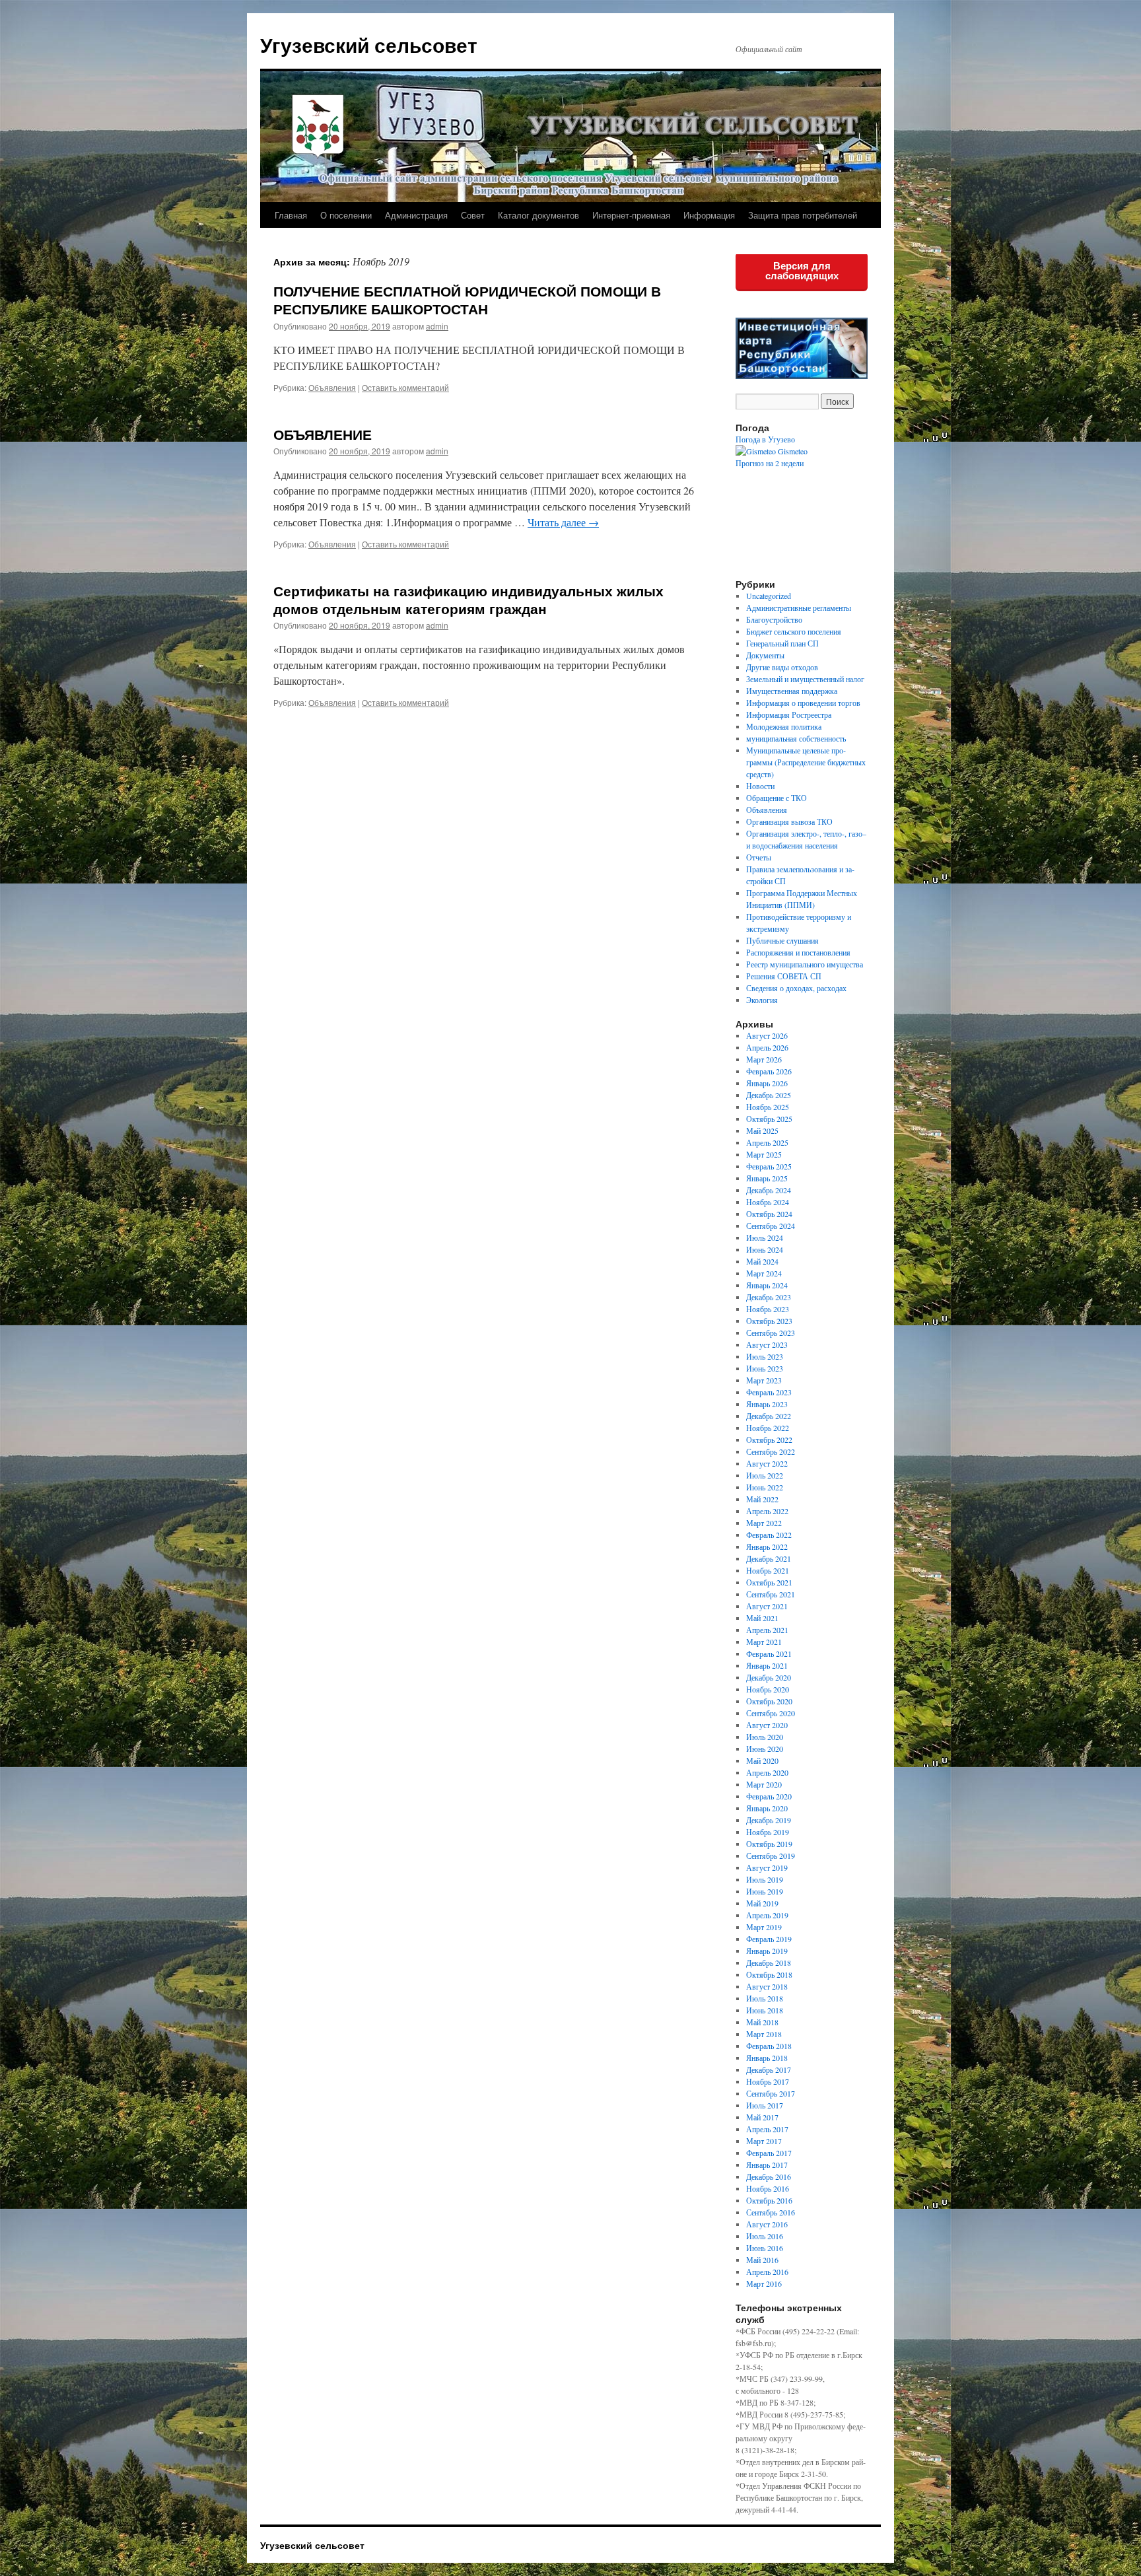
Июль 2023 (765, 1356)
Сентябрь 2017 (771, 2093)
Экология (762, 1000)
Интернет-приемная (631, 215)
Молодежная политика (784, 726)
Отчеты (759, 857)
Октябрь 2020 (769, 1701)
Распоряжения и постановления (798, 952)
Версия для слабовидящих (802, 271)
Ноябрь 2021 (768, 1570)
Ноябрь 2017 (768, 2081)
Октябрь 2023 (769, 1321)
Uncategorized (769, 596)
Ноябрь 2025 (768, 1107)
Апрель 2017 (767, 2129)
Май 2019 (762, 1903)
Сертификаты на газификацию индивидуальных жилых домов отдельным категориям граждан (468, 599)
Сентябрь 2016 (771, 2212)
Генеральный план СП (782, 643)
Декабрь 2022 (769, 1416)
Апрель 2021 (767, 1630)
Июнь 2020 (765, 1749)
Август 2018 (767, 1986)
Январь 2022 (767, 1547)
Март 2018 (764, 2034)
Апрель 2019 (767, 1915)
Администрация (416, 215)
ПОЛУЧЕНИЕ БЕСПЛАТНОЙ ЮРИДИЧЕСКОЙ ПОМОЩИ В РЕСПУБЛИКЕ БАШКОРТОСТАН (467, 299)
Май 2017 (762, 2117)
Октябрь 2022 (769, 1440)
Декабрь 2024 (769, 1190)
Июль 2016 (765, 2236)
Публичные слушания (782, 940)
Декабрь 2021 (769, 1558)
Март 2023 (764, 1380)
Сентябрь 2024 (771, 1226)
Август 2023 (767, 1344)
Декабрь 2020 (769, 1677)
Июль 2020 (765, 1737)
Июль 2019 (765, 1879)
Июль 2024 (765, 1237)
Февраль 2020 (769, 1796)
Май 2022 (762, 1499)
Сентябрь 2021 (771, 1594)
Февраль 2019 (769, 1939)
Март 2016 (764, 2283)
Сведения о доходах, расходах (796, 988)
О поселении (346, 215)
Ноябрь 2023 (768, 1309)
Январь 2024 (767, 1285)
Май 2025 (762, 1131)
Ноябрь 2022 (768, 1428)
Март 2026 (764, 1059)
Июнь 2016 (765, 2248)
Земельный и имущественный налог (805, 679)
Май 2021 (762, 1618)
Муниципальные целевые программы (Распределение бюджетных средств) (806, 762)
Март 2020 (764, 1784)
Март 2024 (764, 1273)
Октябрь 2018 (769, 1974)
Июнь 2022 (765, 1487)
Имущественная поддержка (792, 691)
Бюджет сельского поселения (794, 631)
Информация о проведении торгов (803, 703)
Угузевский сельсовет (369, 45)
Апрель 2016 (767, 2272)
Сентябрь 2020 (771, 1713)
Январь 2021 (767, 1665)
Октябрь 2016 (769, 2200)
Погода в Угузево (765, 439)
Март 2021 (764, 1642)
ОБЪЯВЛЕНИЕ (323, 434)
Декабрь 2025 (769, 1095)
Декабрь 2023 (769, 1297)
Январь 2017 (767, 2165)
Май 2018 (762, 2022)
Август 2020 (767, 1725)
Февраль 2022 (769, 1535)
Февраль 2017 (769, 2153)
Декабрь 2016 (769, 2176)
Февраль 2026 (769, 1071)
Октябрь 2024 (769, 1214)
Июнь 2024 (765, 1249)
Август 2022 (767, 1463)
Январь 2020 (767, 1808)
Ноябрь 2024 (768, 1202)
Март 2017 (764, 2141)
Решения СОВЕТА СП (784, 976)
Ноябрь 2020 (768, 1689)
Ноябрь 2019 (768, 1832)
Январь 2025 (767, 1178)
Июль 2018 (765, 1998)
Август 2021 (767, 1606)
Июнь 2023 (765, 1368)
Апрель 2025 (767, 1142)
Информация (709, 215)
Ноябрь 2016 (768, 2188)
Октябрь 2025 (769, 1119)
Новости (760, 786)
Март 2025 (764, 1154)
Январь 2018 (767, 2058)
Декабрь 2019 (769, 1820)
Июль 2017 (765, 2105)
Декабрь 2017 (769, 2070)
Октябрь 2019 (769, 1844)
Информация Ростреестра (789, 714)
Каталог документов (538, 215)
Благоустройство (774, 619)
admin (437, 326)
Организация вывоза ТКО (789, 821)
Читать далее (563, 522)
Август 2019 (767, 1867)
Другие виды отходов (782, 667)
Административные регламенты (799, 608)
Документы (765, 655)
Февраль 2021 (769, 1654)
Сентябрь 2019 (771, 1856)
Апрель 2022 (767, 1511)
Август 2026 (767, 1035)
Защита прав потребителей (803, 215)
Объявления (332, 387)
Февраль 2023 (769, 1392)
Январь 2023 (767, 1404)
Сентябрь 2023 (771, 1333)
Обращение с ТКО (777, 798)
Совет (473, 215)
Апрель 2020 (767, 1772)
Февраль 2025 (769, 1166)
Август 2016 (767, 2224)
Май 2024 (762, 1261)
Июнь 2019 (765, 1891)
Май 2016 (762, 2260)
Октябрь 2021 (769, 1582)
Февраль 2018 (769, 2046)
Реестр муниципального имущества (805, 964)
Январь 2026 (767, 1083)
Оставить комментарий (405, 387)
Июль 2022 (765, 1475)
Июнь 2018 (765, 2010)
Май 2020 (762, 1760)
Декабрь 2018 (769, 1963)
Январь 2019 (767, 1951)
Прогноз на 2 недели (770, 463)
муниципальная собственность (796, 738)
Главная (291, 215)
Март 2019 (764, 1927)
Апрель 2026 (767, 1047)
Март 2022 (764, 1523)
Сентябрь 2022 (771, 1451)
